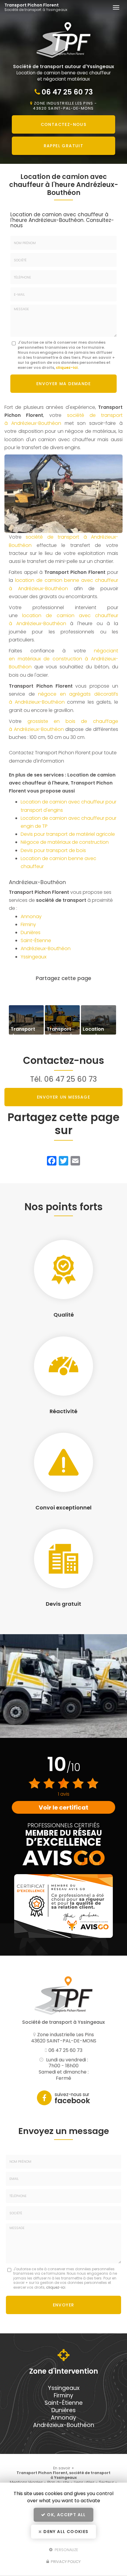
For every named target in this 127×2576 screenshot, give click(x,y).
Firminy (28, 924)
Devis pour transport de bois (53, 850)
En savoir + (26, 1020)
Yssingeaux (34, 957)
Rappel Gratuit (64, 146)
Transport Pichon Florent (36, 7)
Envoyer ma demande (63, 384)
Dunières (31, 932)
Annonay (31, 916)
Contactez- (64, 124)
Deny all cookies (65, 2532)
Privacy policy (65, 2562)
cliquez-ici (67, 368)
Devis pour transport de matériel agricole (68, 834)
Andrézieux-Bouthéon (46, 948)
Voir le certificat (63, 1807)
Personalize (66, 2549)
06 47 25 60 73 (67, 92)
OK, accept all (66, 2515)
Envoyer (64, 2305)
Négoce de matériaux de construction (65, 842)
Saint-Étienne (36, 940)
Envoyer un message (63, 1097)
